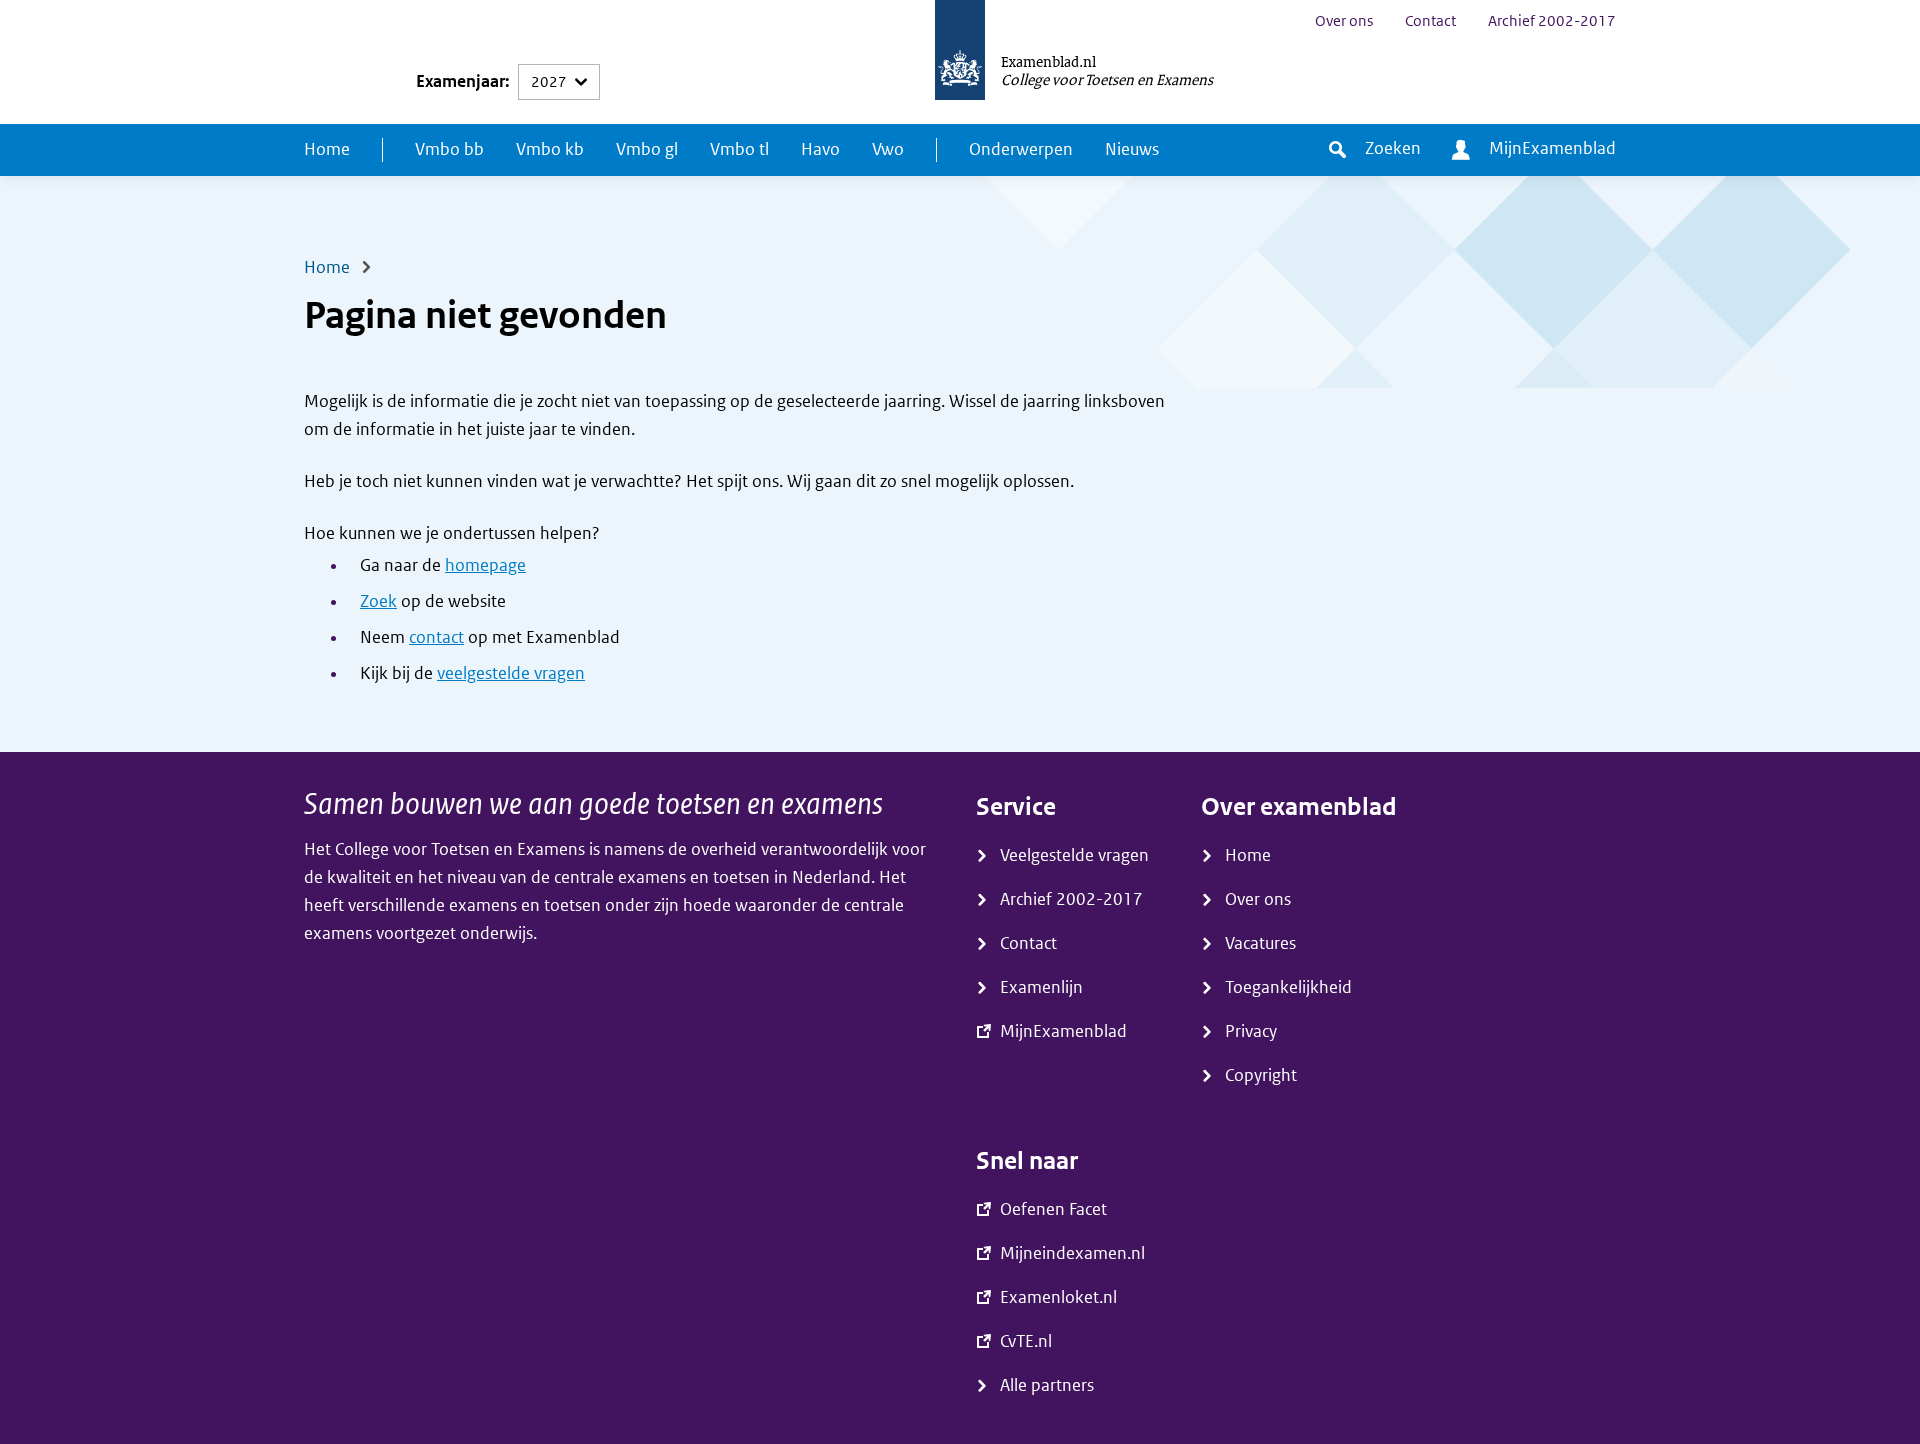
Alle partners (1047, 1385)
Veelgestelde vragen (1074, 855)
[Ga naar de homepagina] (960, 62)
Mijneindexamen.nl (1072, 1253)
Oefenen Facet (1053, 1209)
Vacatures (1260, 943)
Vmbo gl (647, 149)
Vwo (888, 149)
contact (436, 637)
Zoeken (1393, 148)
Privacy (1251, 1031)
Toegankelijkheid (1288, 987)
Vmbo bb (449, 149)
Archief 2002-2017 (1552, 21)
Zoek (378, 601)
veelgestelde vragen (511, 673)
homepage (485, 565)
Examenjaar (460, 81)
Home (327, 149)
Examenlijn (1041, 987)
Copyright (1261, 1075)
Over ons (1344, 21)
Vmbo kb (550, 149)
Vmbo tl (739, 149)
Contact (1430, 21)
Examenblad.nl (1048, 61)
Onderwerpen (1021, 149)
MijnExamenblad (1552, 148)
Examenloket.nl (1058, 1297)
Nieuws (1132, 149)
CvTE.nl (1026, 1341)
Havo (820, 149)
